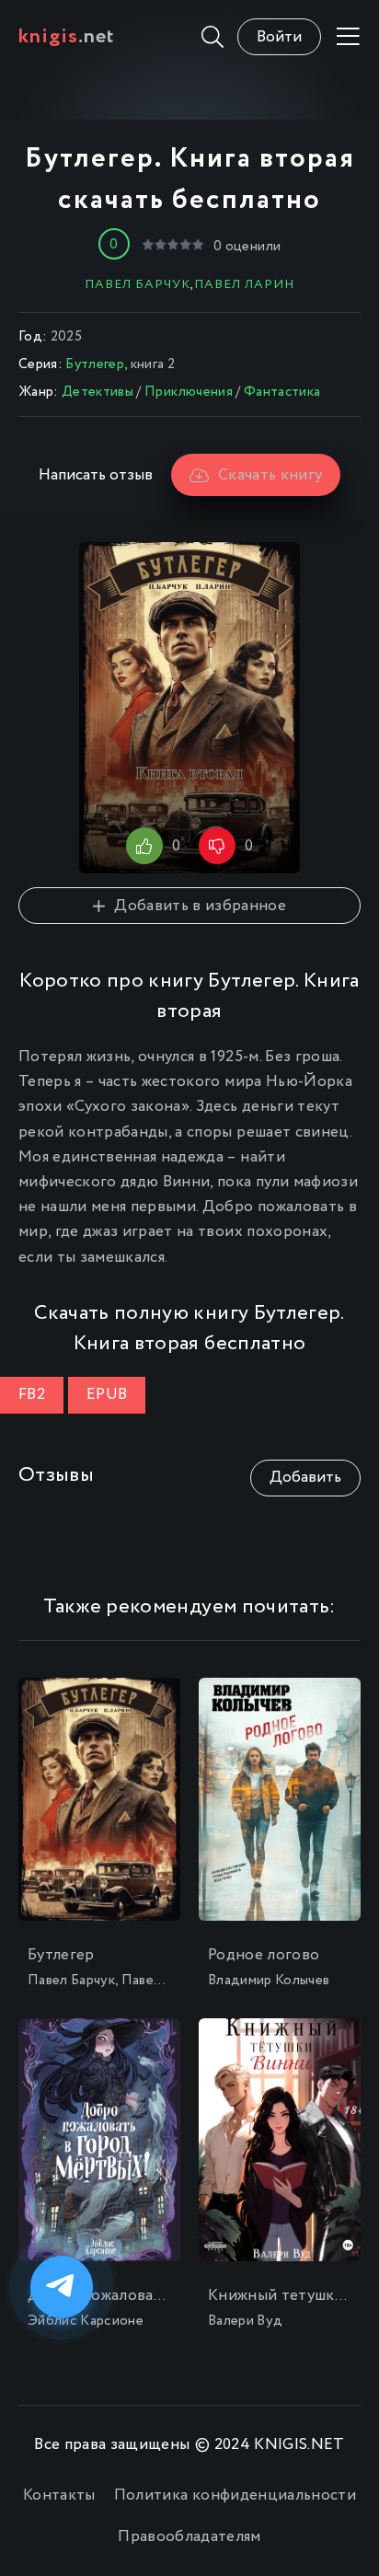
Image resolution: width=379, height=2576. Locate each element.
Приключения (189, 392)
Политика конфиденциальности (235, 2495)
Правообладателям (189, 2537)
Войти (279, 37)
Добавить (305, 1478)
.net (67, 37)
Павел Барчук (138, 284)
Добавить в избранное (200, 906)
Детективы (98, 392)
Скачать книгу (270, 475)
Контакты (59, 2495)
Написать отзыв (96, 475)
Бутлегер (95, 364)
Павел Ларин (244, 284)
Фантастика (282, 392)
